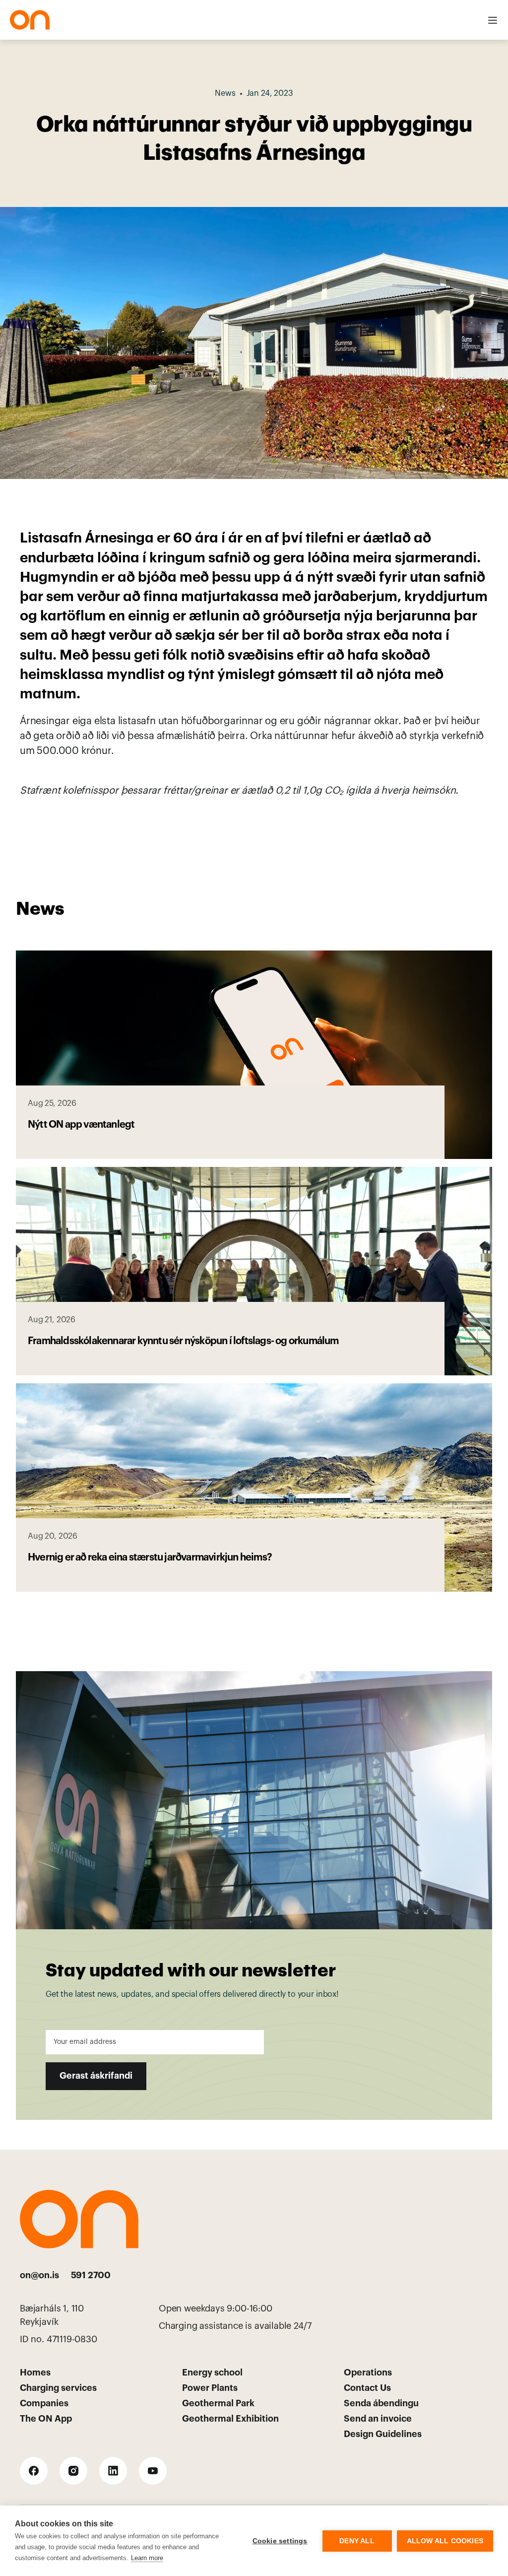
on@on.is (39, 2275)
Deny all (357, 2541)
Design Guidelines (383, 2434)
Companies (44, 2403)
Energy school (212, 2373)
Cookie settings (280, 2541)
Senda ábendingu (381, 2403)
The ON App (46, 2419)
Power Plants (210, 2388)
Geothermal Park (218, 2403)
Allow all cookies (445, 2541)
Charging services (58, 2388)
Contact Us (367, 2388)
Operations (368, 2373)
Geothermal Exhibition (230, 2419)
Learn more (147, 2558)
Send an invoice (378, 2419)
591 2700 (91, 2275)
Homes (35, 2373)
